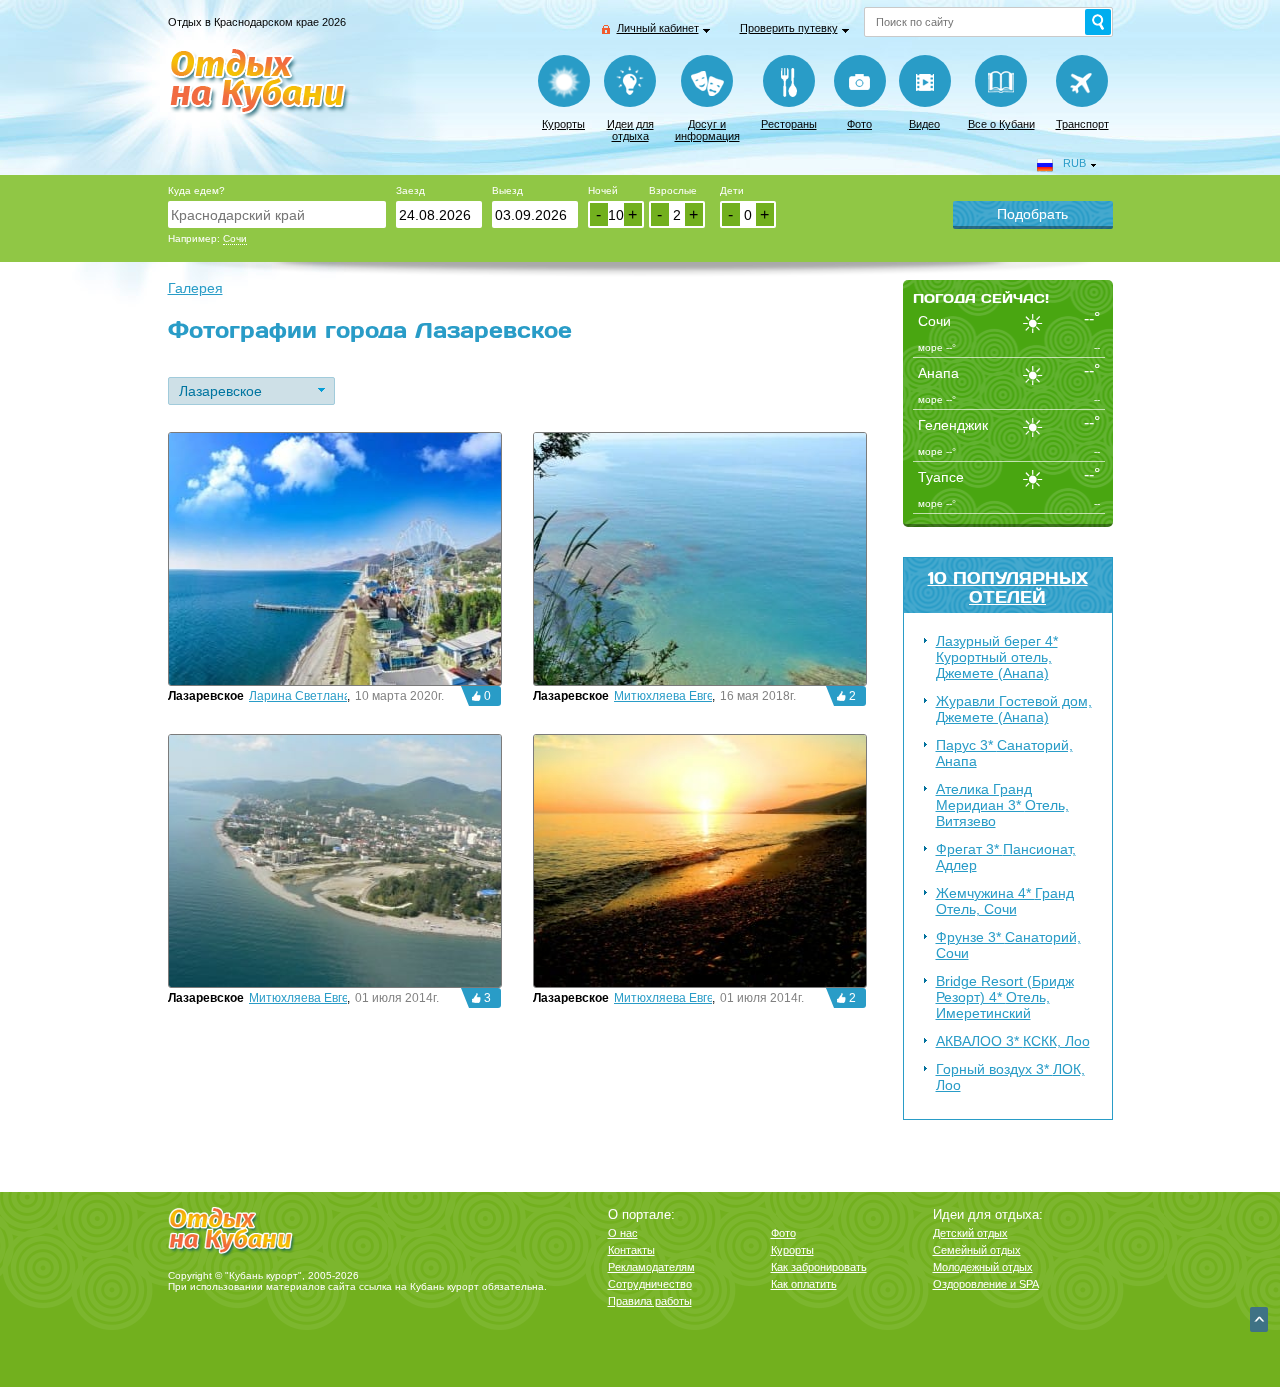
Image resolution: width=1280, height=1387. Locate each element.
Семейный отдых (977, 1250)
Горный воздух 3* (1010, 1077)
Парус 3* (1004, 753)
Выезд (507, 190)
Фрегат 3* (1006, 857)
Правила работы (650, 1301)
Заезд (410, 190)
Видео (924, 124)
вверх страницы (1259, 1319)
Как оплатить (804, 1284)
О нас (623, 1233)
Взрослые (673, 190)
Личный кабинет (658, 28)
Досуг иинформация (707, 130)
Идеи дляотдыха (630, 130)
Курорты (563, 124)
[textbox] (277, 214)
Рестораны (789, 124)
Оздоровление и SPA (986, 1284)
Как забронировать (819, 1267)
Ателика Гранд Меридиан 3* (1002, 805)
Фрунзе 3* (1008, 945)
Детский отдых (970, 1233)
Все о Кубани (1001, 124)
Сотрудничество (650, 1284)
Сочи (235, 238)
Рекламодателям (651, 1267)
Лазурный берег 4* (997, 657)
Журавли (1014, 709)
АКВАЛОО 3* (1013, 1041)
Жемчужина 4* (1005, 901)
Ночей (603, 190)
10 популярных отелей (1008, 587)
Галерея (195, 288)
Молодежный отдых (983, 1267)
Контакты (631, 1250)
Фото (859, 124)
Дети (732, 190)
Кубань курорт (444, 1286)
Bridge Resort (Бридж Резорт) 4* (1005, 997)
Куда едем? (196, 190)
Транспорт (1082, 124)
